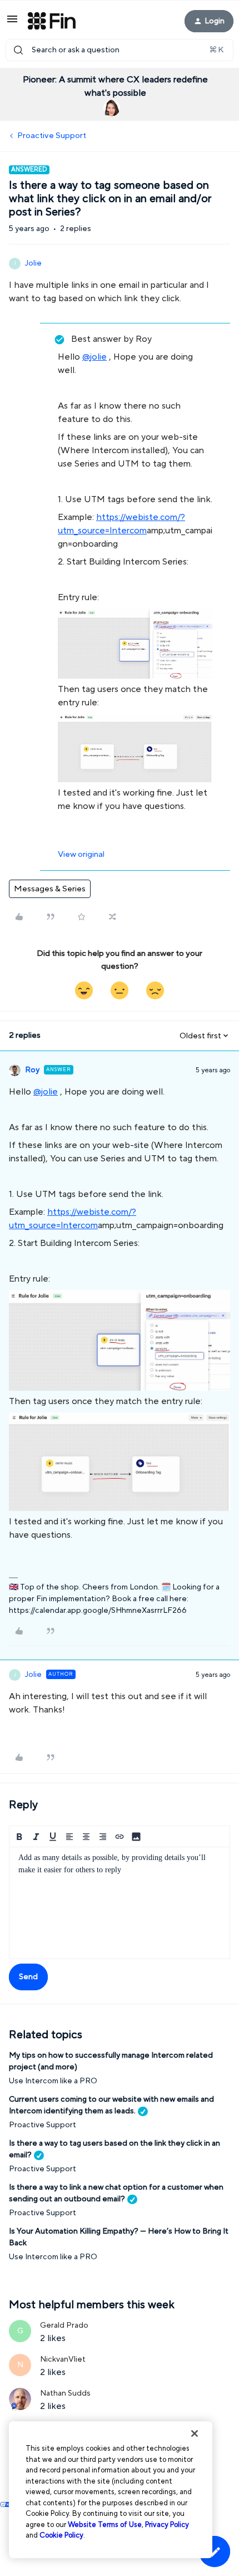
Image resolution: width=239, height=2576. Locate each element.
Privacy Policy (167, 2525)
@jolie (94, 357)
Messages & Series (50, 889)
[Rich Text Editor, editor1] (120, 1903)
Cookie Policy (61, 2535)
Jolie (33, 263)
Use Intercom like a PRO (53, 2081)
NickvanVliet (63, 2359)
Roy (32, 1070)
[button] (12, 23)
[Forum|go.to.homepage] (52, 21)
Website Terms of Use (105, 2525)
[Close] (195, 2433)
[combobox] (120, 50)
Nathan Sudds (65, 2393)
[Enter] (18, 50)
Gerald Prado (64, 2325)
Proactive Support (52, 136)
